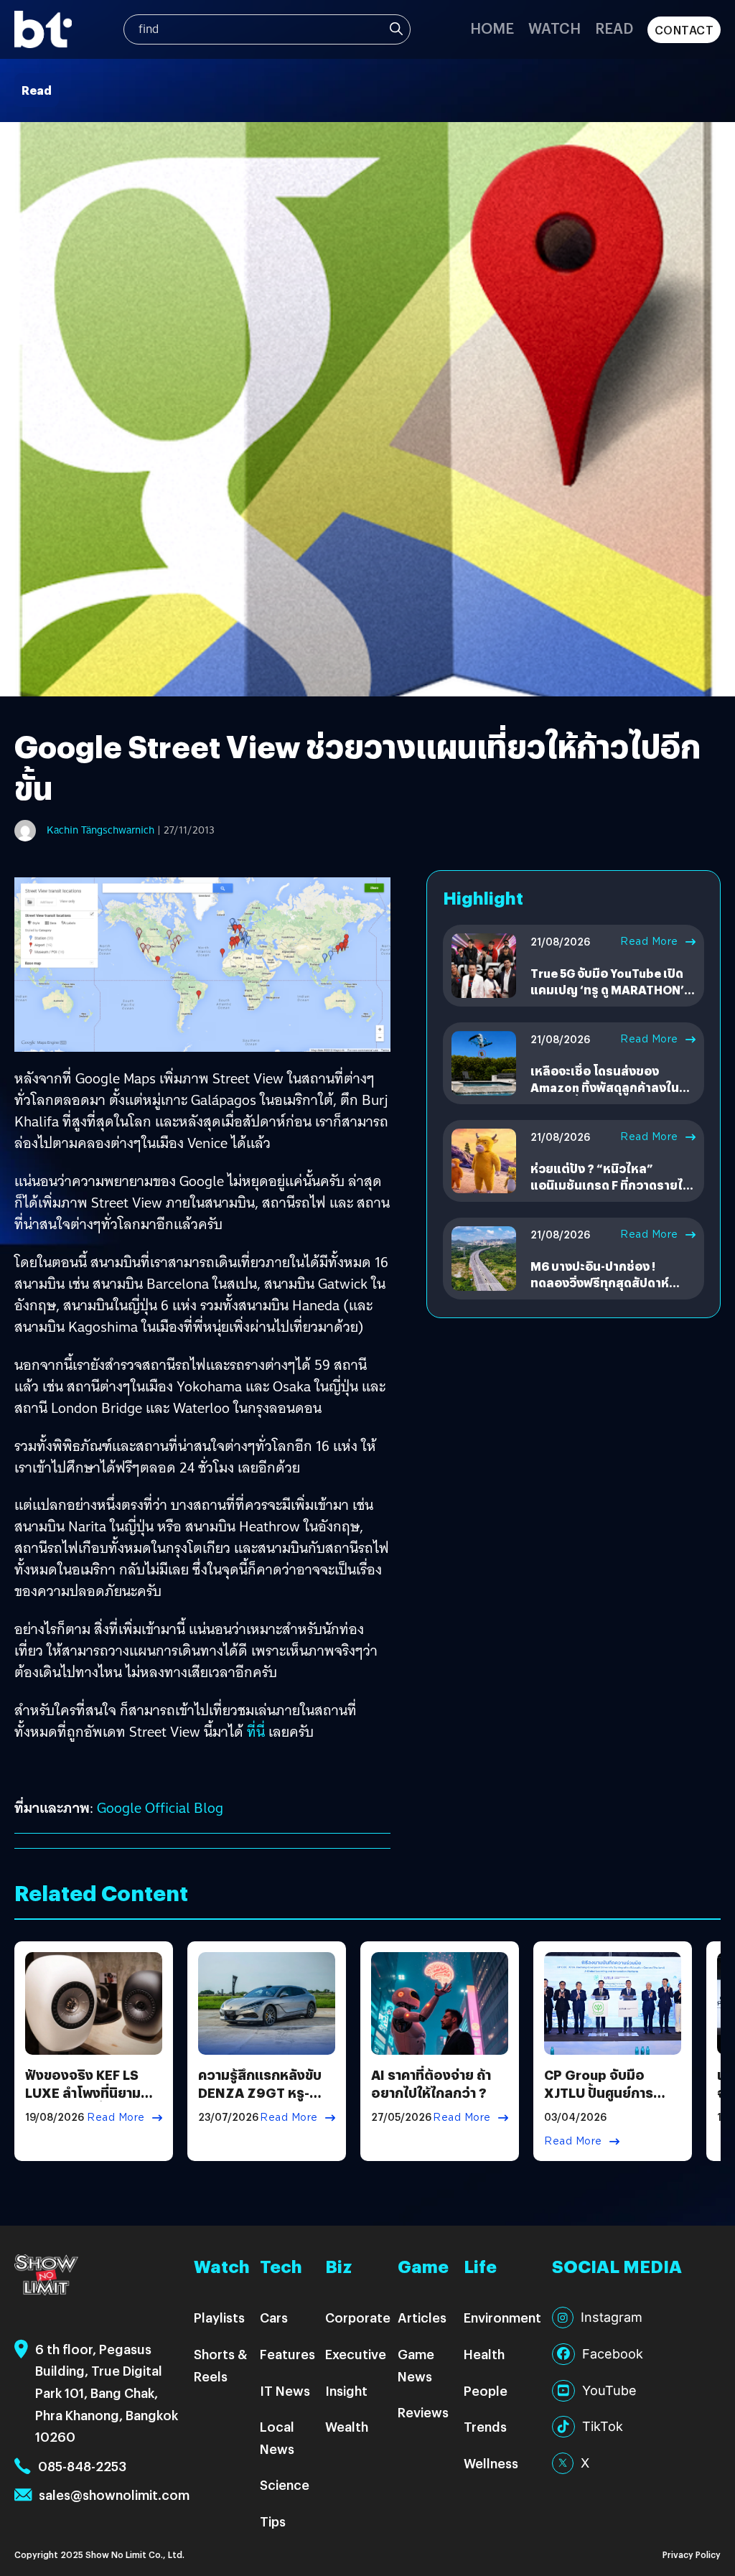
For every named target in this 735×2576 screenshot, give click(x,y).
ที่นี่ (256, 1732)
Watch (554, 28)
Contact (684, 30)
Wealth (347, 2426)
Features (287, 2354)
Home (492, 28)
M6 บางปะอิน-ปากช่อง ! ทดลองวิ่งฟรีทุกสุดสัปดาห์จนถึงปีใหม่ (600, 1282)
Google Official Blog (160, 1808)
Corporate (358, 2317)
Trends (485, 2426)
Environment (502, 2317)
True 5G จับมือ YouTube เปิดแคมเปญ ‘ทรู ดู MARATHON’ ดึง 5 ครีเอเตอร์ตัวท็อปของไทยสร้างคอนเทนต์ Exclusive (613, 997)
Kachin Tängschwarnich (100, 830)
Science (285, 2484)
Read (614, 28)
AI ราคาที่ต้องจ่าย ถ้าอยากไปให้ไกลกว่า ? (431, 2083)
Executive (356, 2354)
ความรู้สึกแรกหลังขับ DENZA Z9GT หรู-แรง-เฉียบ (260, 2092)
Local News (277, 2437)
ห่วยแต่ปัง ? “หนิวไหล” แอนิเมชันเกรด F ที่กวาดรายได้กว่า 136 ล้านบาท (610, 1185)
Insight (346, 2390)
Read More (649, 941)
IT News (285, 2390)
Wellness (491, 2463)
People (486, 2390)
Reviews (423, 2412)
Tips (273, 2521)
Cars (274, 2317)
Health (484, 2354)
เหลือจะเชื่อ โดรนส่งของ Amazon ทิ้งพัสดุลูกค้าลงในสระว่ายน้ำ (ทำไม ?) (605, 1087)
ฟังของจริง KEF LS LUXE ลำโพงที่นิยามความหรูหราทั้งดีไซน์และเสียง (84, 2102)
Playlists (219, 2317)
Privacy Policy (692, 2554)
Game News (416, 2365)
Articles (422, 2317)
